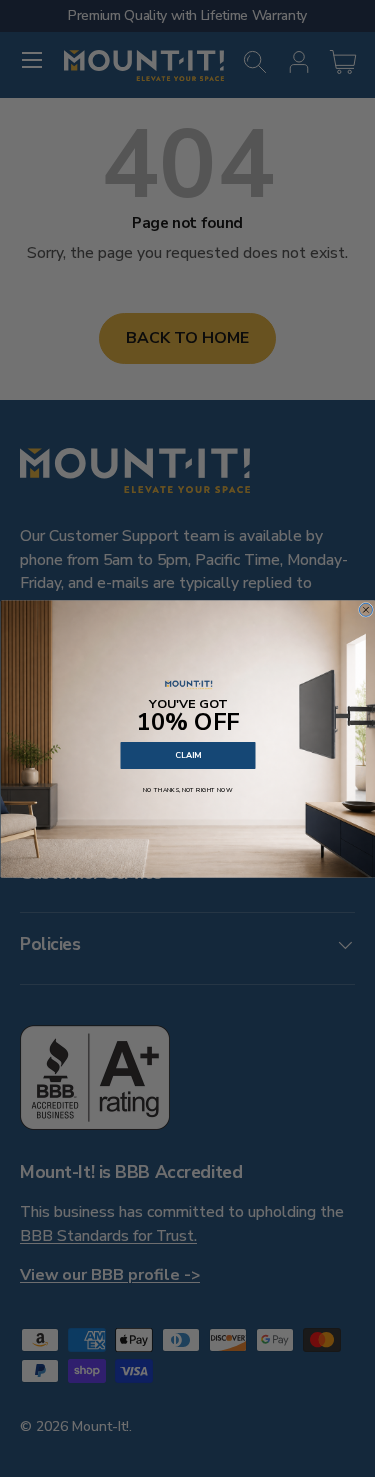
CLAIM (188, 754)
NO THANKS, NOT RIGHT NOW (188, 789)
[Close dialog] (365, 609)
